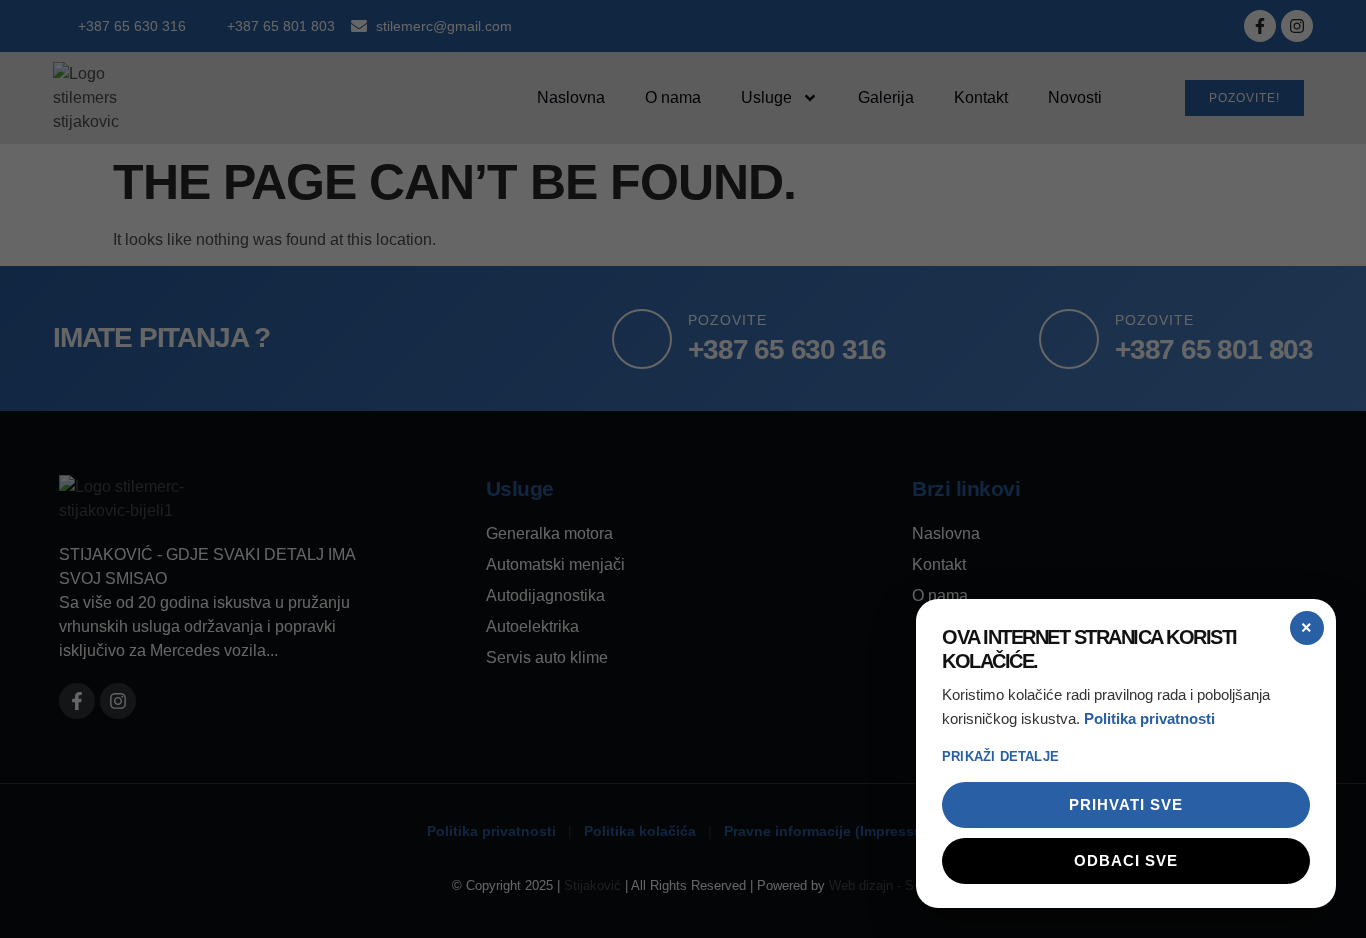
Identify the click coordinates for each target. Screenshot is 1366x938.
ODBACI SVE (1126, 860)
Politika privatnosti (1149, 718)
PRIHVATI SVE (1126, 804)
